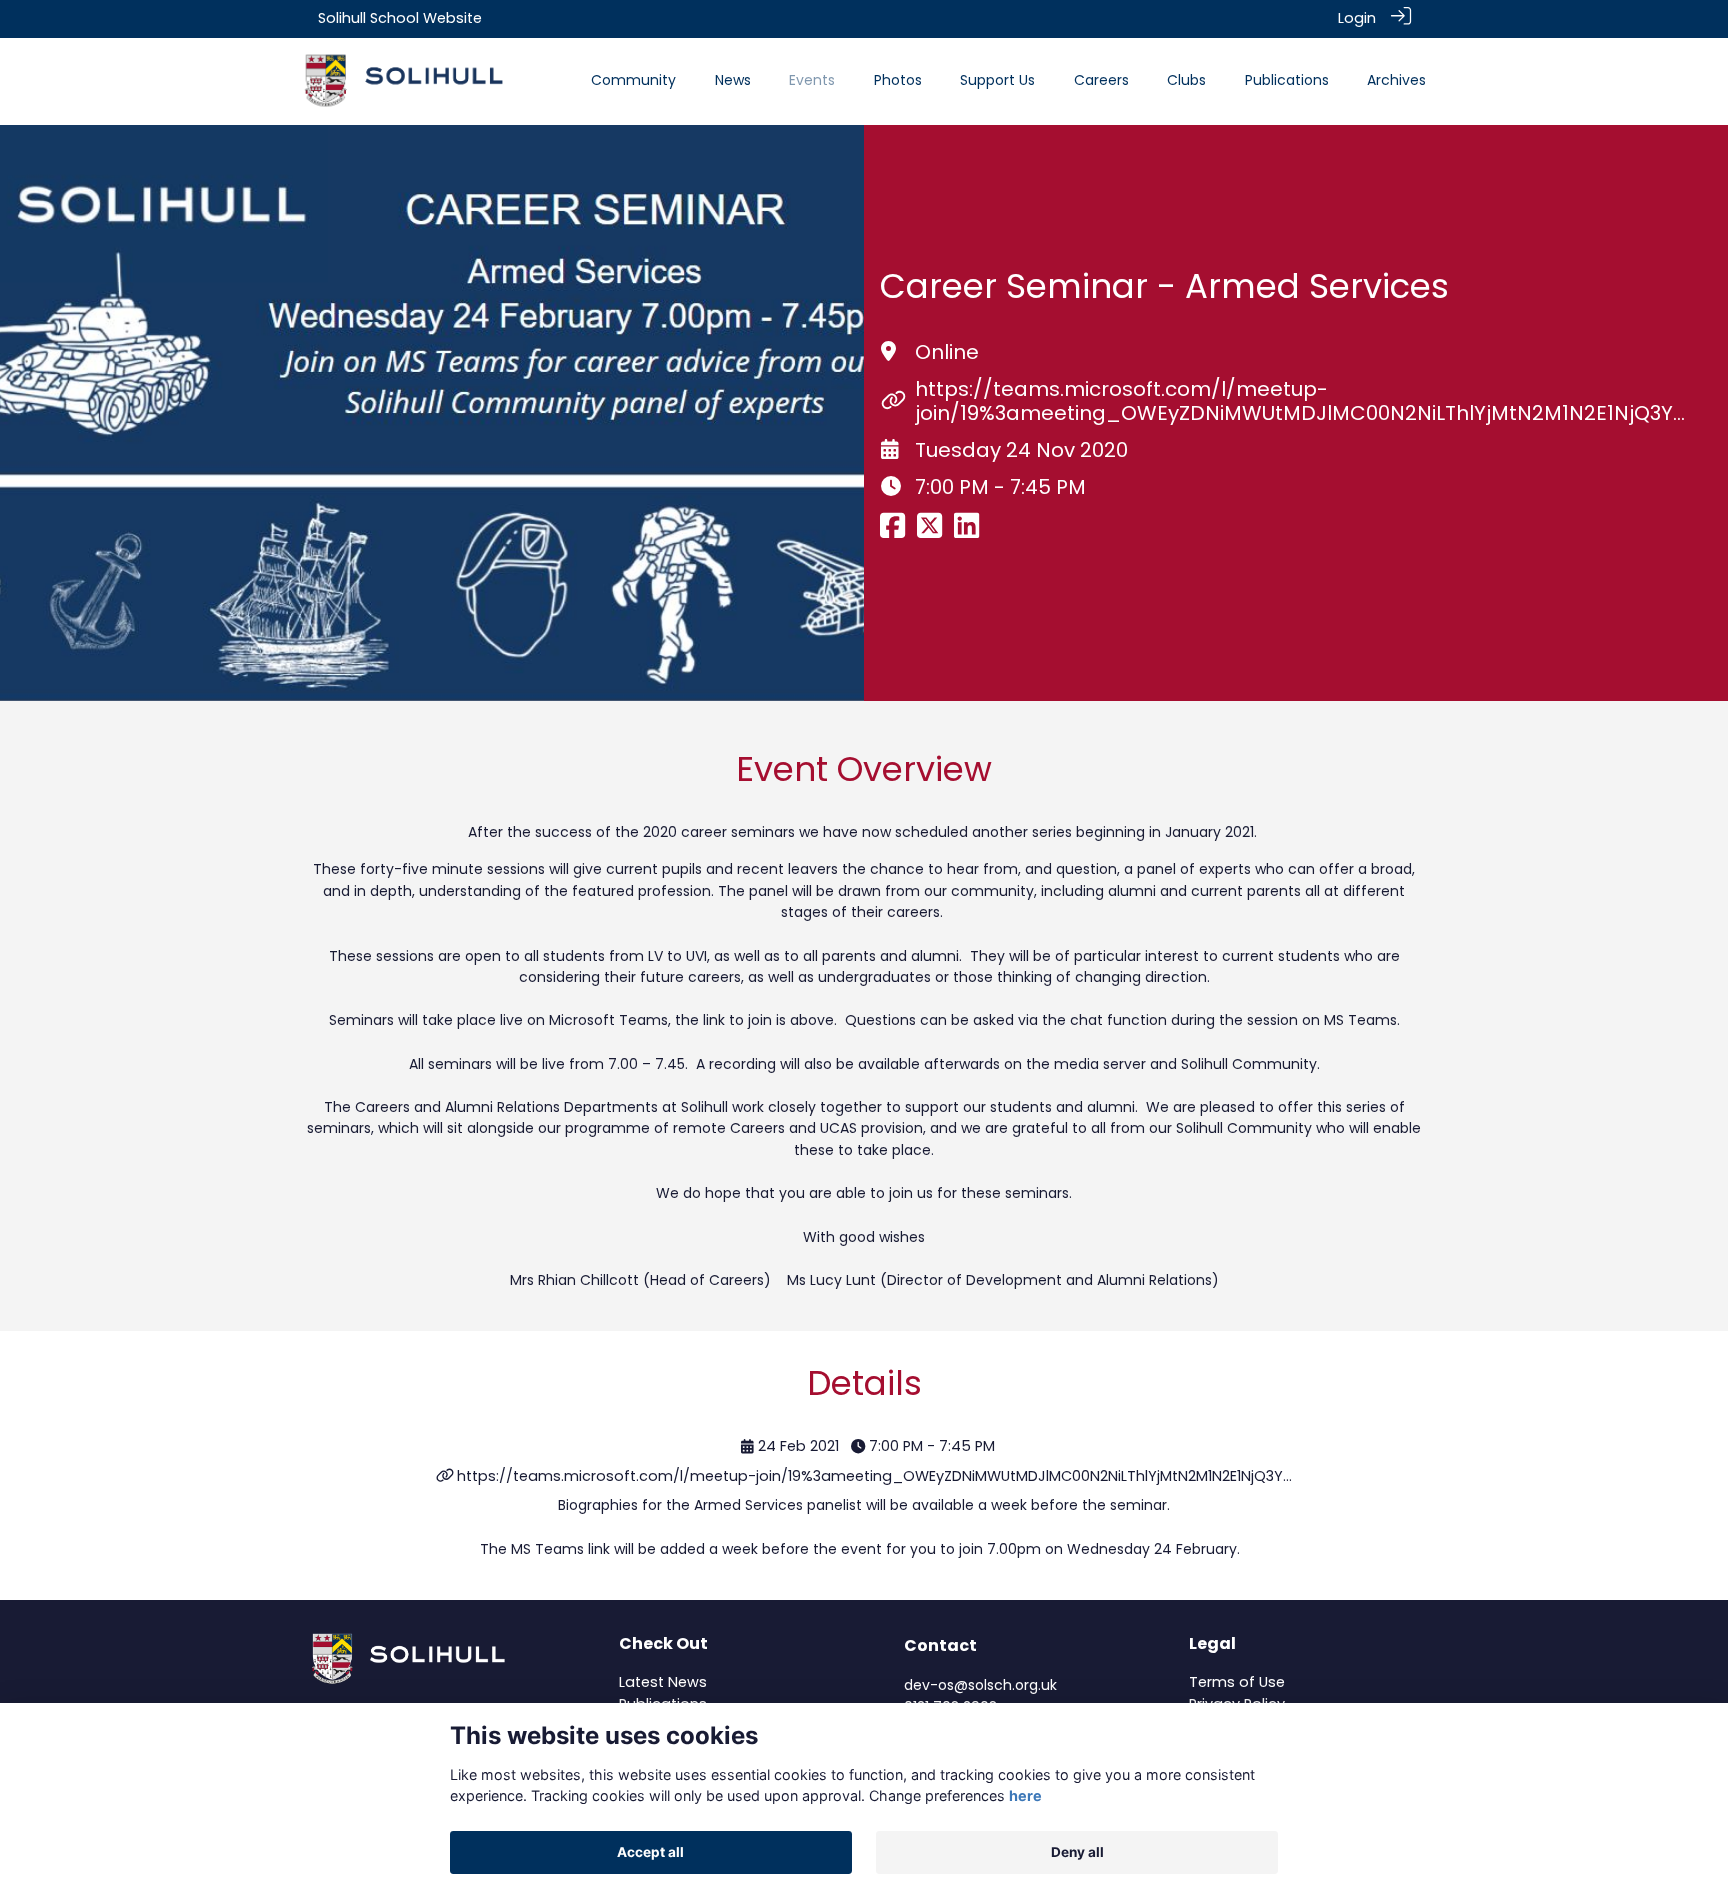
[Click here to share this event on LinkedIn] (966, 531)
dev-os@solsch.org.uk (980, 1685)
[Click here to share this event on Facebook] (892, 531)
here (1025, 1796)
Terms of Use (1237, 1682)
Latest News (663, 1682)
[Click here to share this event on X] (929, 531)
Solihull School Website (400, 18)
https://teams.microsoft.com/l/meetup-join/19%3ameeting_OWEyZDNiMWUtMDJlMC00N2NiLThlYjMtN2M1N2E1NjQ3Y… (1300, 401)
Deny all (1077, 1852)
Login (1357, 18)
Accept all (650, 1852)
